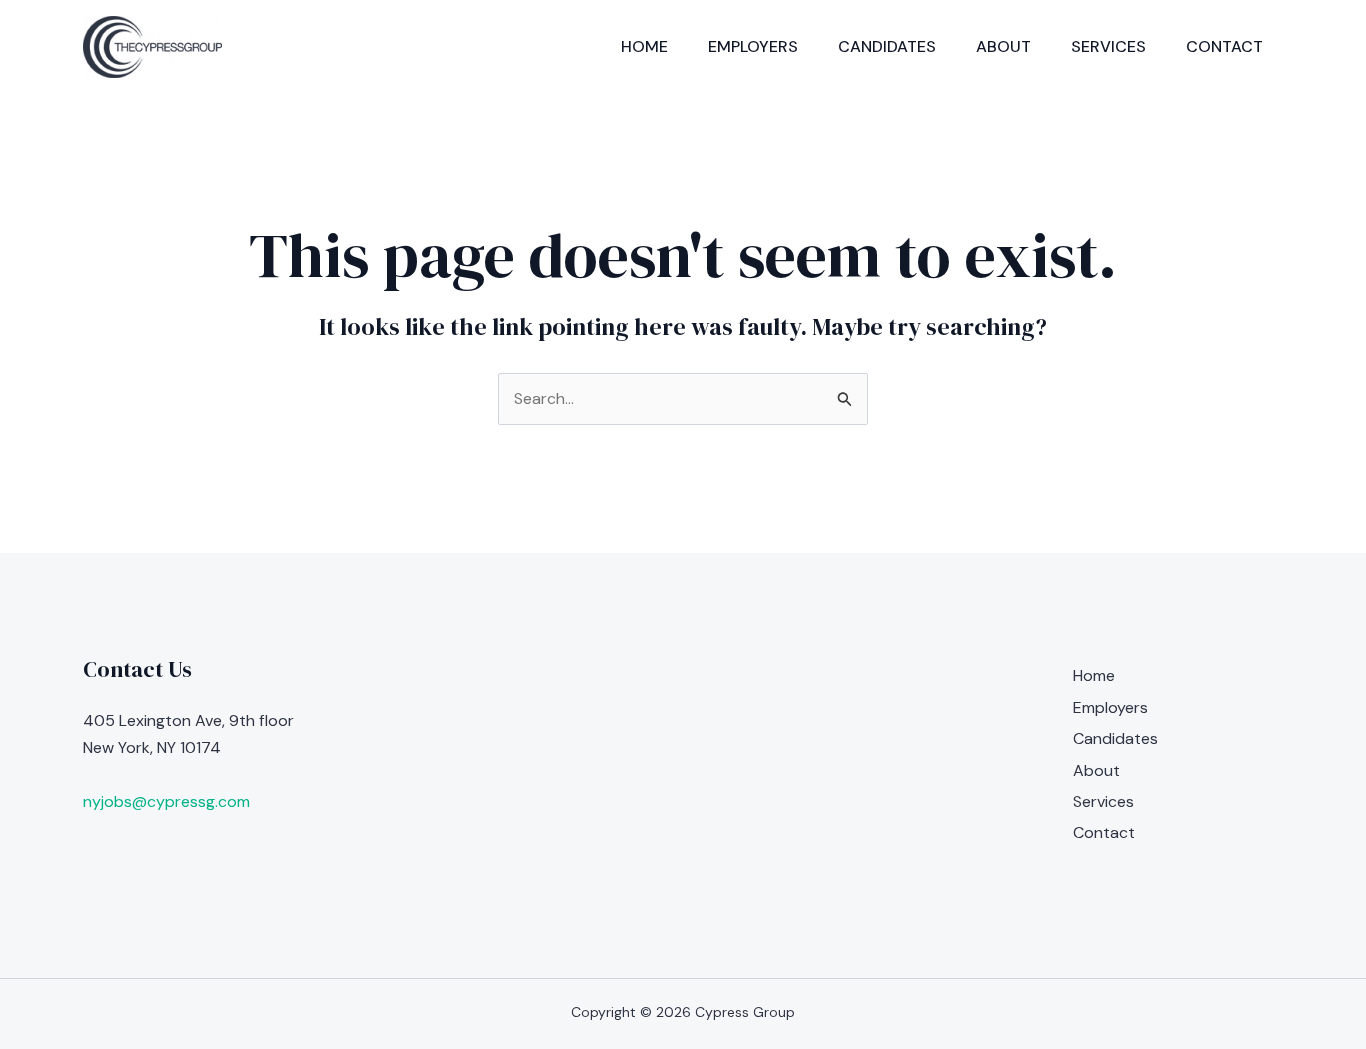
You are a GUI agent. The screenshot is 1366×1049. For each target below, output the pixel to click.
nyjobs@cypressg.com (166, 801)
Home (644, 46)
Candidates (887, 46)
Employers (753, 46)
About (1003, 46)
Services (1108, 46)
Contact (1224, 46)
